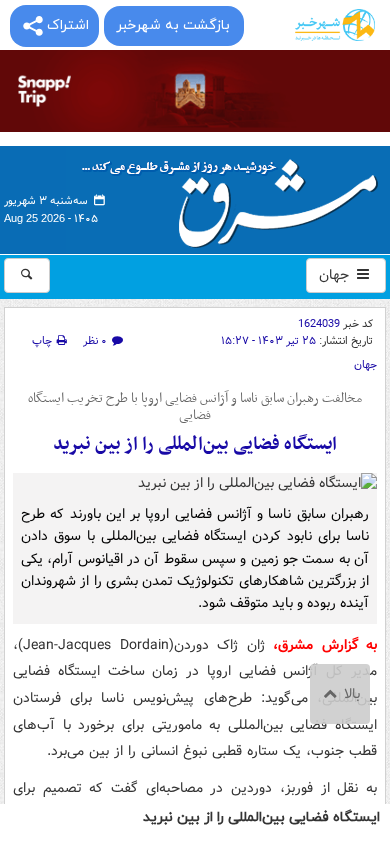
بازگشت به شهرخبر (173, 25)
